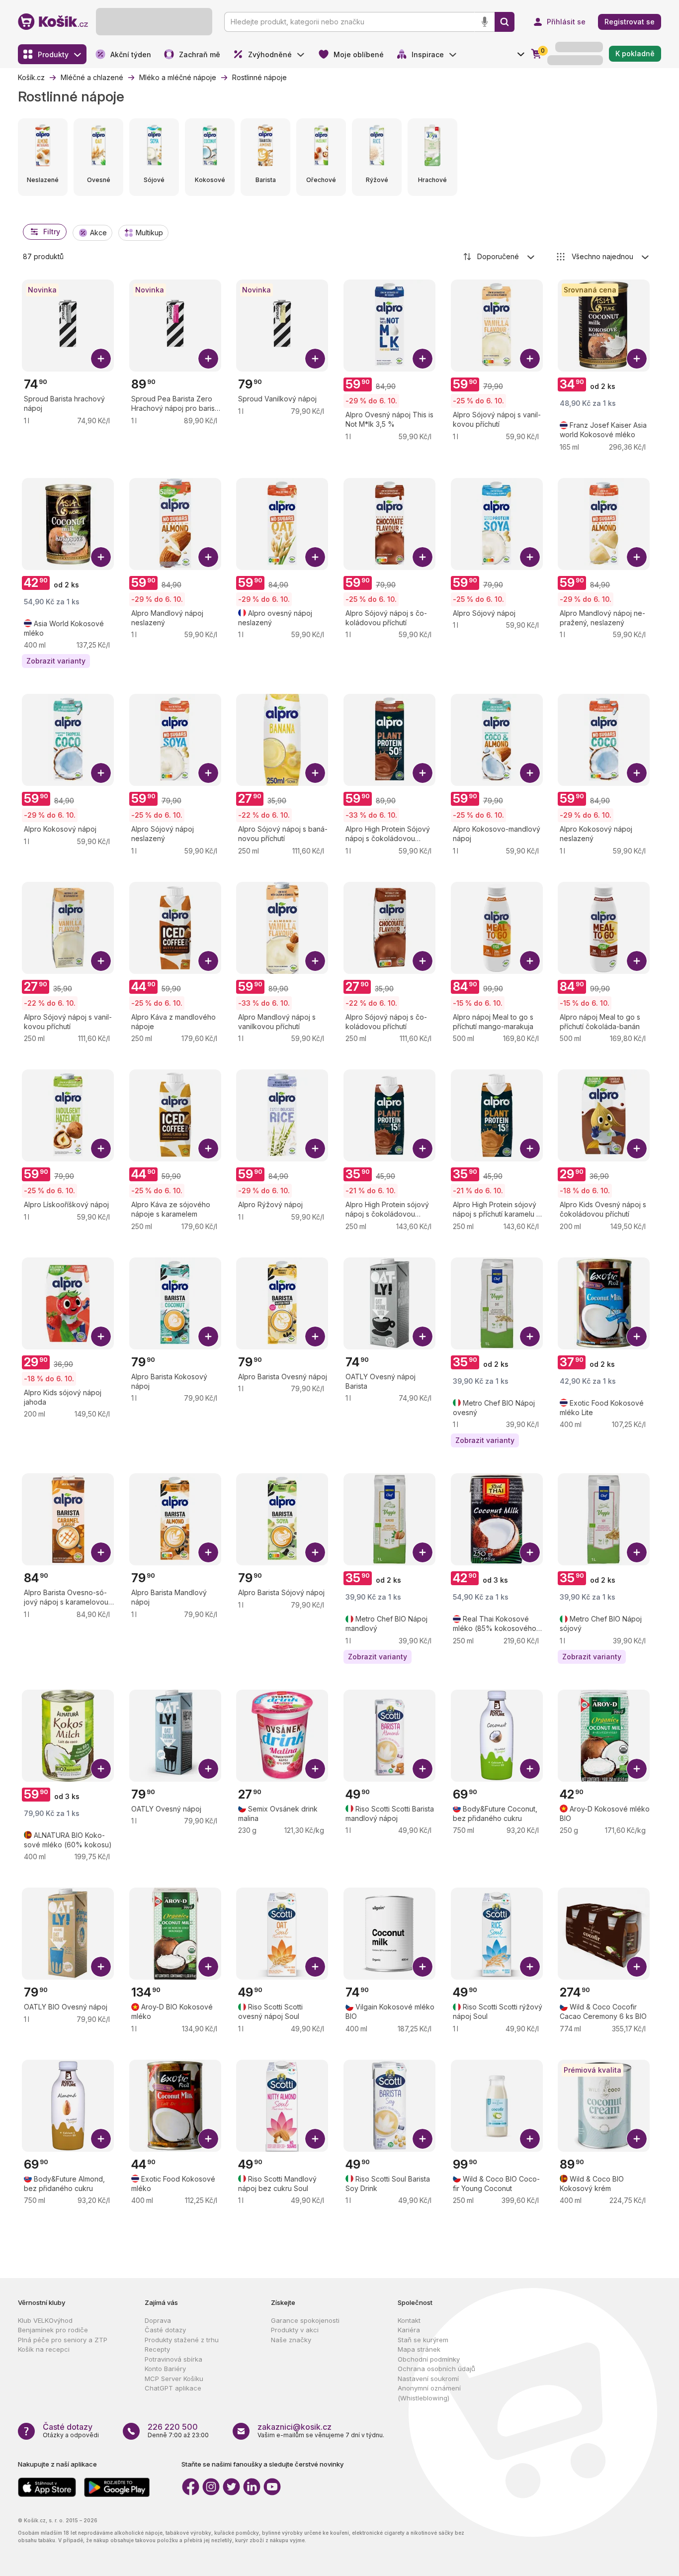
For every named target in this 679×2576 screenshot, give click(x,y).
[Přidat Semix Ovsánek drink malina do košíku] (315, 1769)
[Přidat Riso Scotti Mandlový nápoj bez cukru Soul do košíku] (315, 2139)
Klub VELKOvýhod (45, 2320)
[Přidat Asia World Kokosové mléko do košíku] (101, 557)
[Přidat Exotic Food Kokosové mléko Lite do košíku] (637, 1336)
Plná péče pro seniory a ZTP (63, 2340)
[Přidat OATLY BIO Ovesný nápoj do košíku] (101, 1967)
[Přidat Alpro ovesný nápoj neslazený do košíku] (315, 557)
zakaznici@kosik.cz (295, 2427)
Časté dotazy (165, 2330)
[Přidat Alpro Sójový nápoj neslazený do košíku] (208, 773)
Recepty (157, 2349)
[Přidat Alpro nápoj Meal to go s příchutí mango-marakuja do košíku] (530, 961)
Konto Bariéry (165, 2369)
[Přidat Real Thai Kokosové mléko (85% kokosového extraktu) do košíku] (530, 1552)
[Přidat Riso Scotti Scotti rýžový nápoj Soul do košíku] (530, 1967)
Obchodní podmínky (429, 2359)
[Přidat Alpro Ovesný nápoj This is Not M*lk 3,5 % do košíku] (423, 359)
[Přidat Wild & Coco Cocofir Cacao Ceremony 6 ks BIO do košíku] (637, 1967)
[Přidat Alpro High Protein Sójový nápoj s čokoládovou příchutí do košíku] (423, 773)
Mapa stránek (419, 2349)
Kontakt (409, 2320)
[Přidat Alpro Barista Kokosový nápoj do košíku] (208, 1336)
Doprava (158, 2320)
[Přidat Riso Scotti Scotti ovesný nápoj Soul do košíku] (315, 1967)
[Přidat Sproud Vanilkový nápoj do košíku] (315, 359)
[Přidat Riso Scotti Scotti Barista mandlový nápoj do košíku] (423, 1769)
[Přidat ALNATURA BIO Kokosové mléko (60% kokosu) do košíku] (101, 1769)
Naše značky (291, 2340)
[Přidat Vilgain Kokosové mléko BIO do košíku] (423, 1967)
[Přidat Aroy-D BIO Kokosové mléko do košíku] (208, 1967)
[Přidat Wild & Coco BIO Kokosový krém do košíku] (637, 2139)
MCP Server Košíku (174, 2379)
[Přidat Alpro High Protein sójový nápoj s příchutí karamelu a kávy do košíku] (530, 1148)
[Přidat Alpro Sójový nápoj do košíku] (530, 557)
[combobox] (500, 257)
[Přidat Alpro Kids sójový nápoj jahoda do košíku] (101, 1336)
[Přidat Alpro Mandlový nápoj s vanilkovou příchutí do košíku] (315, 961)
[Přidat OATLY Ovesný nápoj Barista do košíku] (423, 1336)
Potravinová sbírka (173, 2359)
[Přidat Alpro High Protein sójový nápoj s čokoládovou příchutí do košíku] (423, 1148)
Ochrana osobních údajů (436, 2369)
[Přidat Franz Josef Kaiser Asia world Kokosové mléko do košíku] (637, 359)
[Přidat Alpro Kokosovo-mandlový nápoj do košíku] (530, 773)
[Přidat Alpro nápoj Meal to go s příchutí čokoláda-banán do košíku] (637, 961)
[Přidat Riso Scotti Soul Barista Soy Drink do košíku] (423, 2139)
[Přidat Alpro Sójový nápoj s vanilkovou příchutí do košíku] (530, 359)
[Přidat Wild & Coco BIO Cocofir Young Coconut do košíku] (530, 2139)
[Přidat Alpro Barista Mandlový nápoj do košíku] (208, 1552)
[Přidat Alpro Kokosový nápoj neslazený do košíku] (637, 773)
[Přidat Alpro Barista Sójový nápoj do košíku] (315, 1552)
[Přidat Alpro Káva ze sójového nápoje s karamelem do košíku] (208, 1148)
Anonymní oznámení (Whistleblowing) (429, 2393)
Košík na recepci (44, 2349)
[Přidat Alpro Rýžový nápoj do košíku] (315, 1148)
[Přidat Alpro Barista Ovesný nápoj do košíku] (315, 1336)
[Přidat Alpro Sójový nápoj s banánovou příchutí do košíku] (315, 773)
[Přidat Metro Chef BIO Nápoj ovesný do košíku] (530, 1336)
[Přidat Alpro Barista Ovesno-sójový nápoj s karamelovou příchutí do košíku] (101, 1552)
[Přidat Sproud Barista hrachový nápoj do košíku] (101, 359)
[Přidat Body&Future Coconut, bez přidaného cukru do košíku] (530, 1769)
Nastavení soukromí (428, 2379)
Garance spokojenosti (305, 2320)
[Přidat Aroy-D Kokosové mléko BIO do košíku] (637, 1769)
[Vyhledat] (505, 22)
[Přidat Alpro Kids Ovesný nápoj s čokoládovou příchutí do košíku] (637, 1148)
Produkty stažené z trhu (182, 2340)
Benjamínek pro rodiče (53, 2330)
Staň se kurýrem (423, 2340)
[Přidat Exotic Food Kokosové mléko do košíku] (208, 2139)
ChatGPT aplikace (173, 2388)
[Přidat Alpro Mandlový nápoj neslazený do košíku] (208, 557)
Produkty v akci (295, 2330)
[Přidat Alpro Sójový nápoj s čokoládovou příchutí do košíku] (423, 557)
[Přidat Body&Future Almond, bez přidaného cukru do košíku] (101, 2139)
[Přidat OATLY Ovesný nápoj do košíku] (208, 1769)
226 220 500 (173, 2427)
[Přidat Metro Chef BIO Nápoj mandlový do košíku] (423, 1552)
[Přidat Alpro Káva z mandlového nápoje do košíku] (208, 961)
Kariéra (409, 2330)
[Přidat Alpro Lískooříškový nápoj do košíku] (101, 1148)
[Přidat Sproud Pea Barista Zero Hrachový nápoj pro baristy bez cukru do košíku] (208, 359)
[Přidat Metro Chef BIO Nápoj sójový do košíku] (637, 1552)
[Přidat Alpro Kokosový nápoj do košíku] (101, 773)
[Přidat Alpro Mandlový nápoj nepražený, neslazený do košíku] (637, 557)
